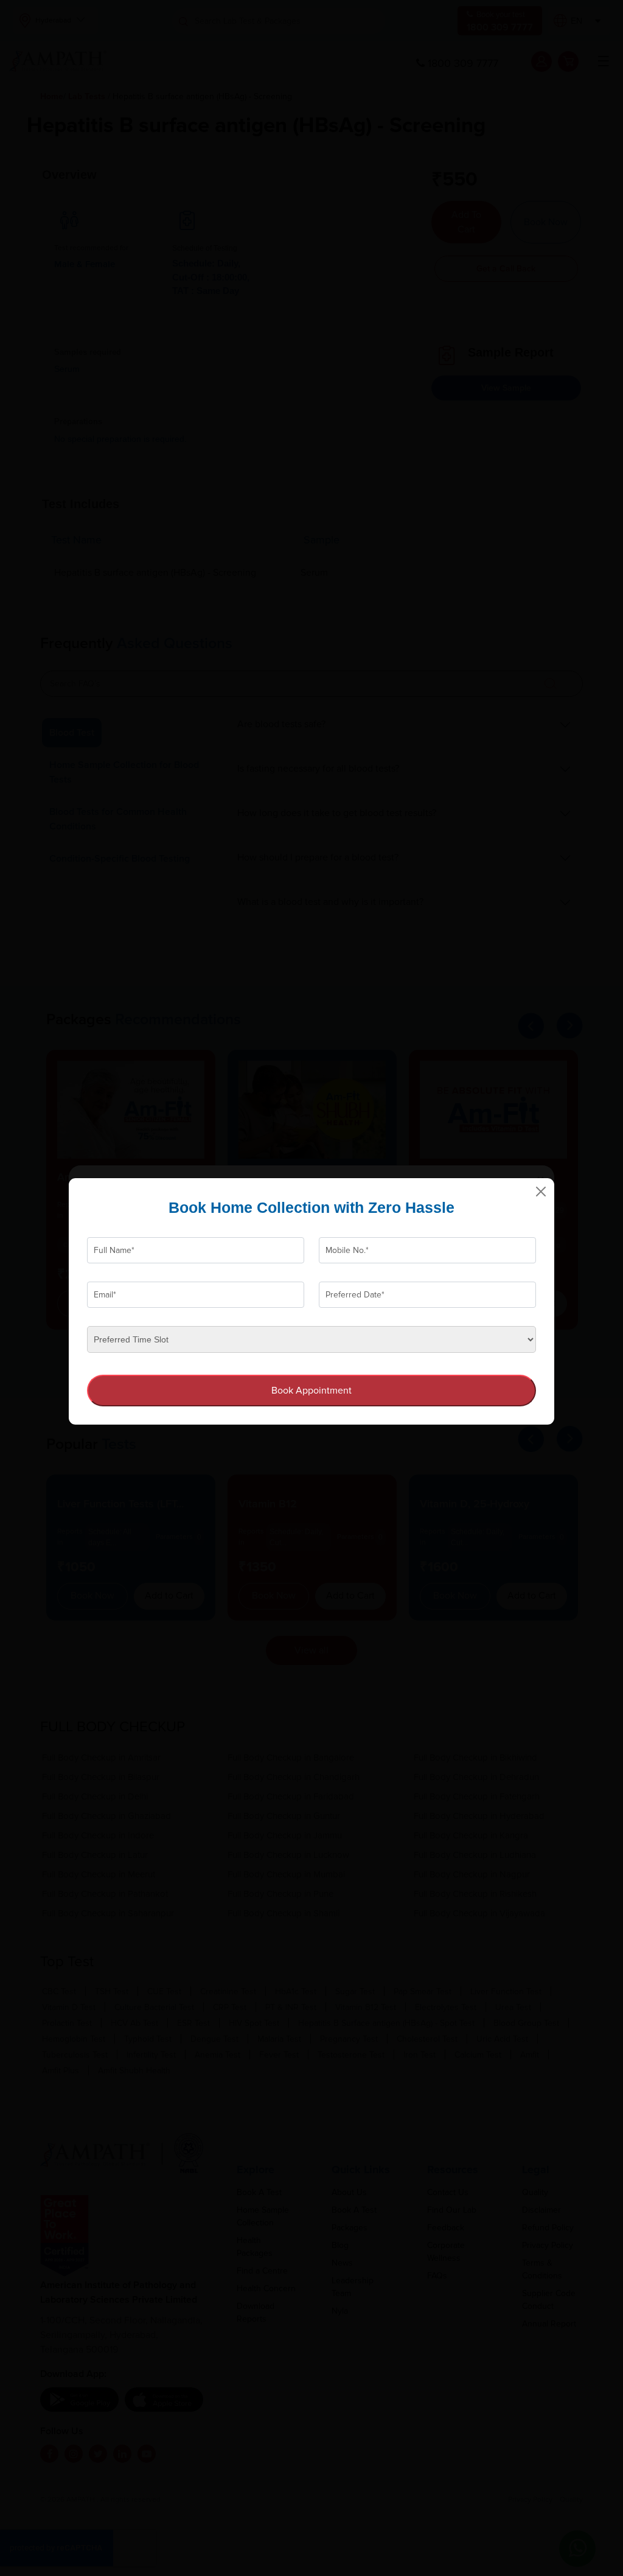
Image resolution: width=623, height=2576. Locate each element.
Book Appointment (311, 1391)
